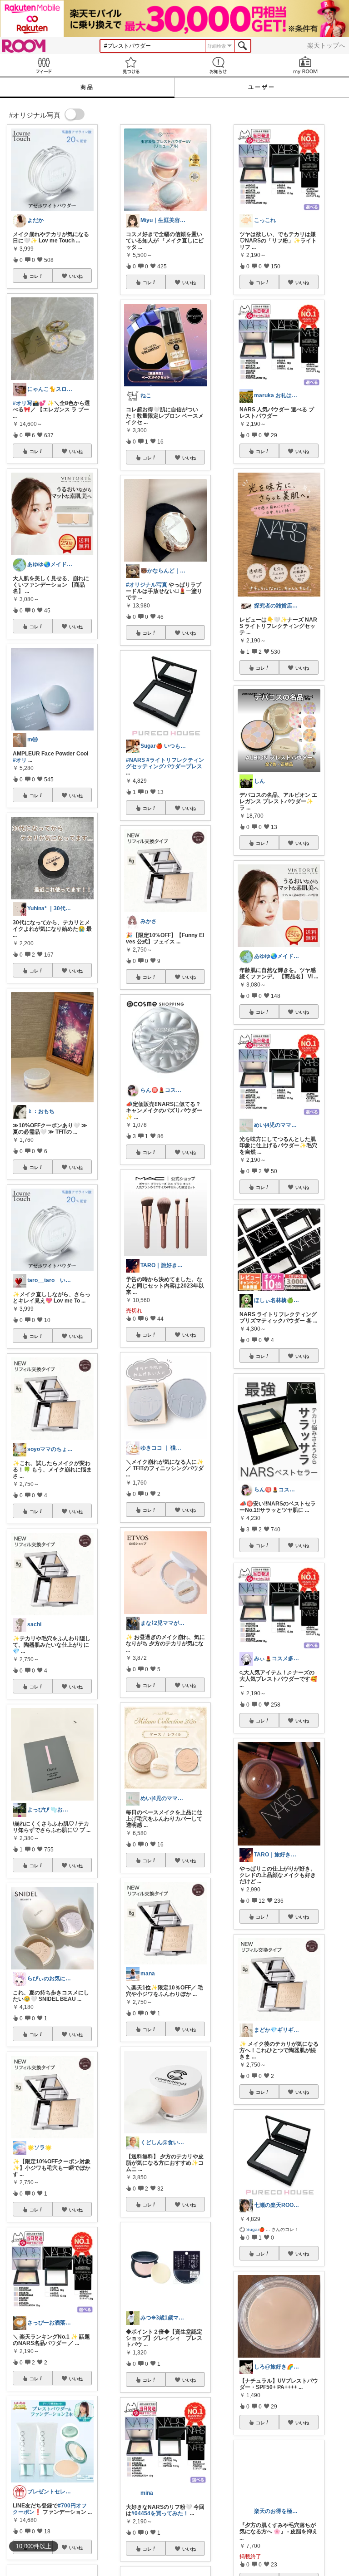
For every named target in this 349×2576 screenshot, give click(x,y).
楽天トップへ (326, 45)
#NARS (135, 760)
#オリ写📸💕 (29, 403)
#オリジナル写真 (147, 585)
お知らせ (218, 65)
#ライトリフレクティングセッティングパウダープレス (165, 763)
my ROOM (305, 65)
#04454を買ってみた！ (160, 2513)
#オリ (20, 760)
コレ (34, 276)
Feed (44, 65)
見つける (131, 65)
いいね (76, 276)
